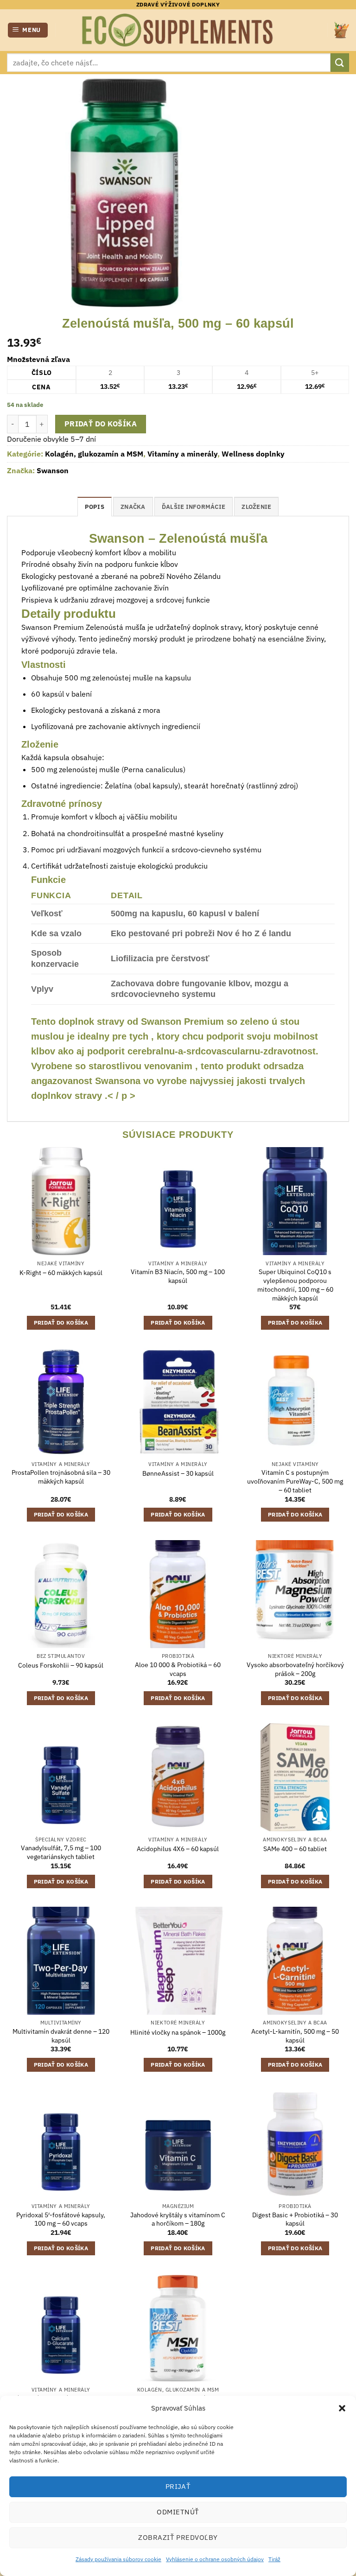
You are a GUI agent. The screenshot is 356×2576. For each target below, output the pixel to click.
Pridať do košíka (101, 424)
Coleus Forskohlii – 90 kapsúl (61, 1665)
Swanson (53, 470)
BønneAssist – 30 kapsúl (178, 1473)
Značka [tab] (133, 507)
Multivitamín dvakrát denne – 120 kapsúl (61, 2036)
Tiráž (274, 2559)
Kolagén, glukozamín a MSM (94, 454)
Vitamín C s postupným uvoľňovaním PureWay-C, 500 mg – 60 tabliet (295, 1481)
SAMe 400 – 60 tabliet (295, 1849)
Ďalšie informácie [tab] (194, 507)
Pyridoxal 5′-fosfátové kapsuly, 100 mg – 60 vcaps (61, 2219)
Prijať (178, 2486)
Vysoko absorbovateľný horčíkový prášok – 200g (295, 1669)
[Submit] (340, 62)
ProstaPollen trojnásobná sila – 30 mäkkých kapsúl (61, 1477)
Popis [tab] (95, 507)
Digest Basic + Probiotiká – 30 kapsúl (295, 2219)
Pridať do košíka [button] (61, 1323)
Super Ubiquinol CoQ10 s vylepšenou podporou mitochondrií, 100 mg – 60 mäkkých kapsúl (295, 1285)
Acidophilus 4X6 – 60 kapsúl (178, 1849)
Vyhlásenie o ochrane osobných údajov (215, 2559)
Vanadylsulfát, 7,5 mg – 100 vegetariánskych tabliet (61, 1852)
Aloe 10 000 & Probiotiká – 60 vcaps (178, 1669)
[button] (342, 2408)
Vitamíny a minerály (182, 454)
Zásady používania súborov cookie (118, 2559)
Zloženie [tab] (256, 507)
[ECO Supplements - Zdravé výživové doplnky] (178, 30)
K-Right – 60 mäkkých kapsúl (61, 1273)
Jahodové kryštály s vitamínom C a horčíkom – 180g (178, 2219)
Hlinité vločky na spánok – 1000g (178, 2032)
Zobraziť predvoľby (178, 2537)
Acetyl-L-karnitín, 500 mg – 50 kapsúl (295, 2036)
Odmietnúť (178, 2512)
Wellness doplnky (253, 454)
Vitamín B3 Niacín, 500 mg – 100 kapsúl (178, 1276)
